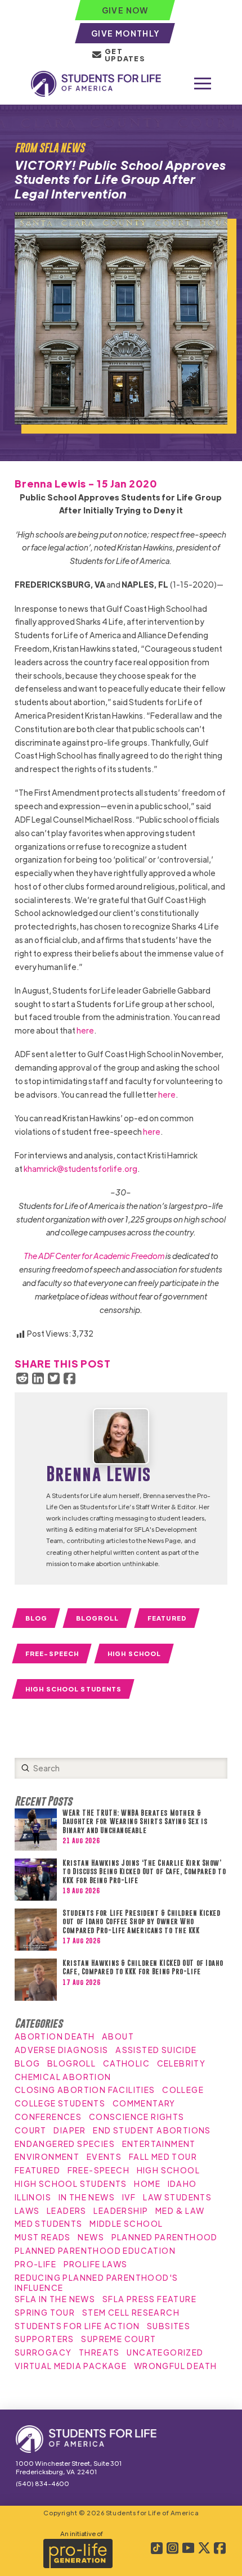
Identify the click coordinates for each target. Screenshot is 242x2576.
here (85, 1030)
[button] (203, 84)
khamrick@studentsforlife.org (80, 1169)
